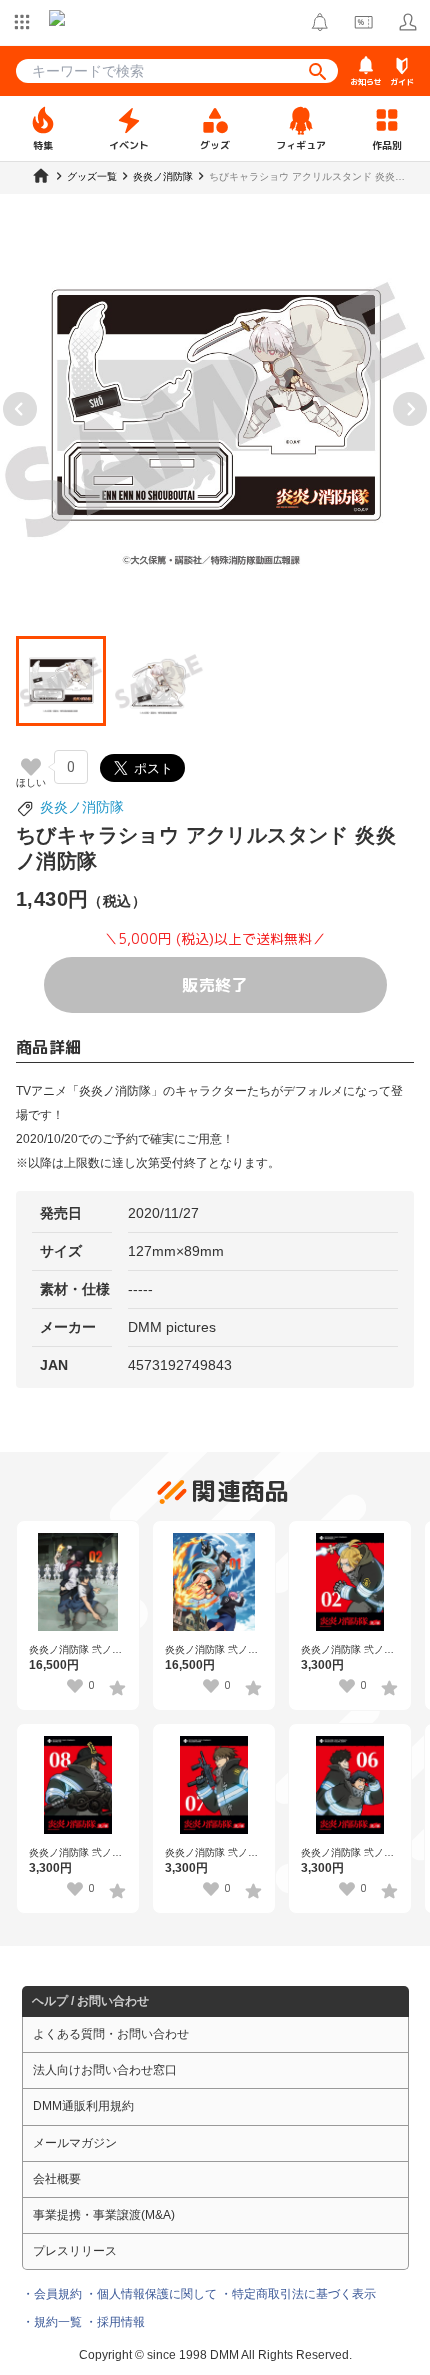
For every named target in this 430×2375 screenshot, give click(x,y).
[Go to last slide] (20, 409)
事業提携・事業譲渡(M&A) (104, 2215)
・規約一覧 (52, 2322)
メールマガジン (75, 2143)
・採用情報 (115, 2322)
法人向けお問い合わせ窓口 (105, 2070)
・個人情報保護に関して (151, 2294)
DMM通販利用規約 (83, 2106)
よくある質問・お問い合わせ (111, 2034)
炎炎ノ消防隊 (82, 807)
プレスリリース (75, 2251)
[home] (41, 176)
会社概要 (57, 2179)
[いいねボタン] (31, 767)
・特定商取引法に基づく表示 (298, 2294)
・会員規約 (52, 2294)
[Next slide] (410, 409)
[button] (61, 681)
